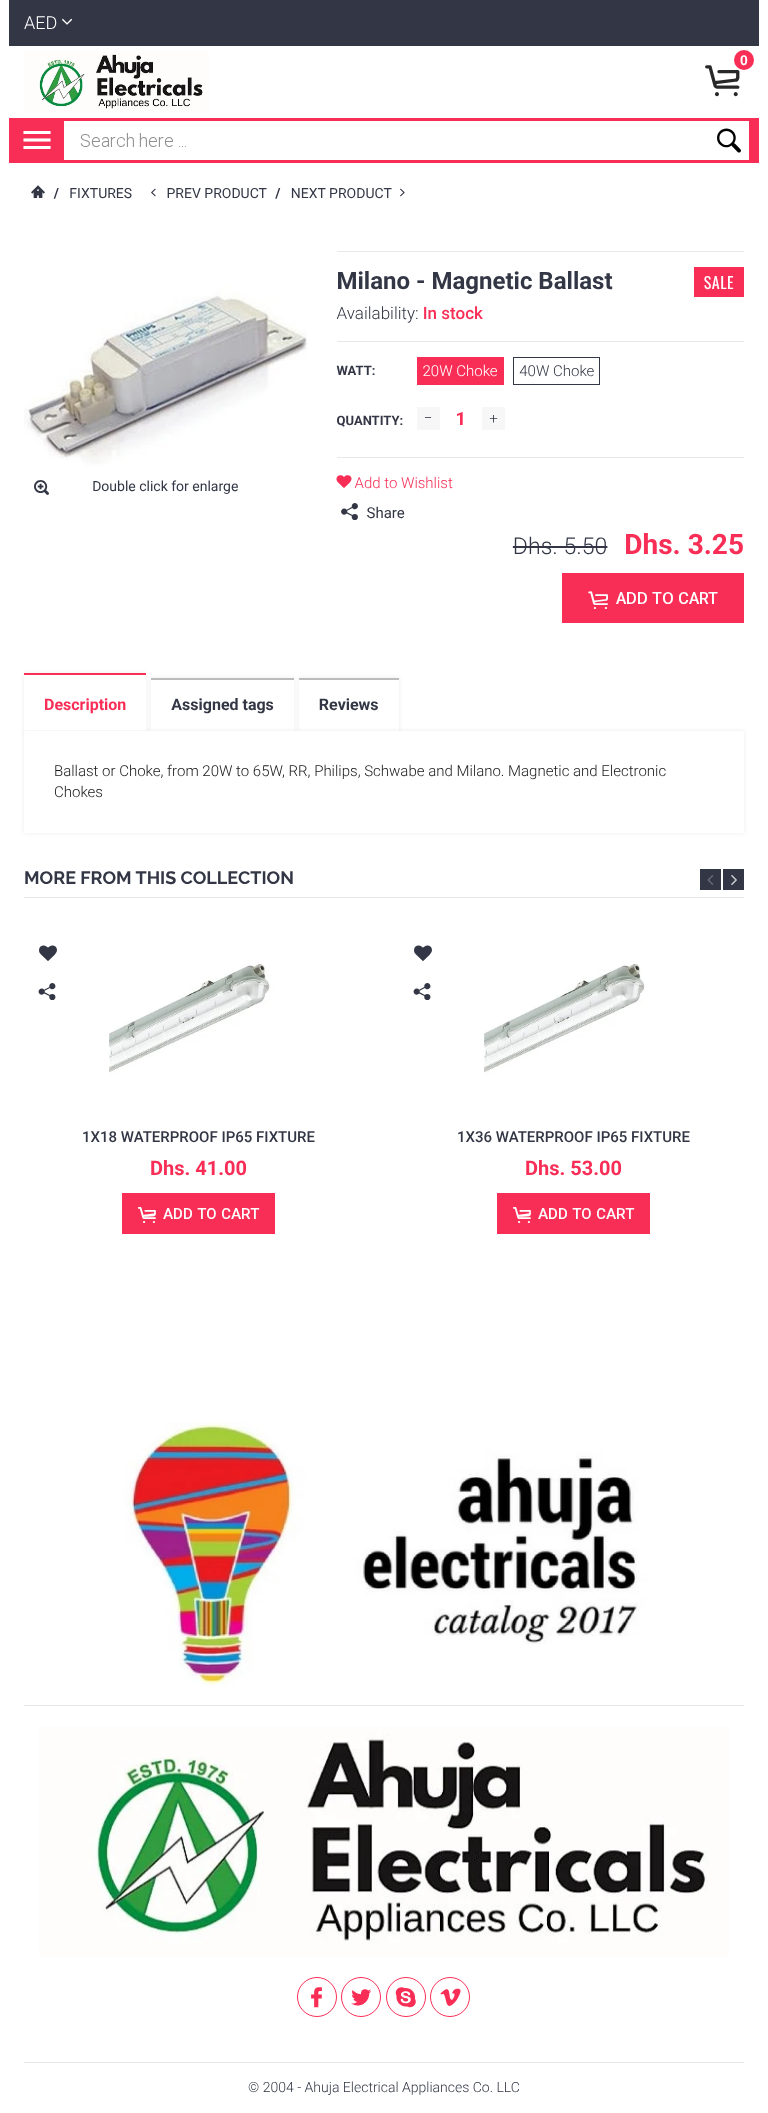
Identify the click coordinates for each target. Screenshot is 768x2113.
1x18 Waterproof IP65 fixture (198, 1137)
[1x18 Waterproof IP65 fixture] (198, 1018)
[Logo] (116, 82)
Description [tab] (85, 704)
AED (40, 23)
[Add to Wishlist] (47, 956)
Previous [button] (710, 879)
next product (345, 194)
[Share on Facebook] (425, 513)
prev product (221, 194)
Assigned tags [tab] (222, 704)
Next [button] (733, 879)
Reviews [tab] (349, 704)
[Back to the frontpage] (37, 194)
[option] (198, 1096)
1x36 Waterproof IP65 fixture (573, 1137)
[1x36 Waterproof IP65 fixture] (573, 1018)
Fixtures (100, 194)
